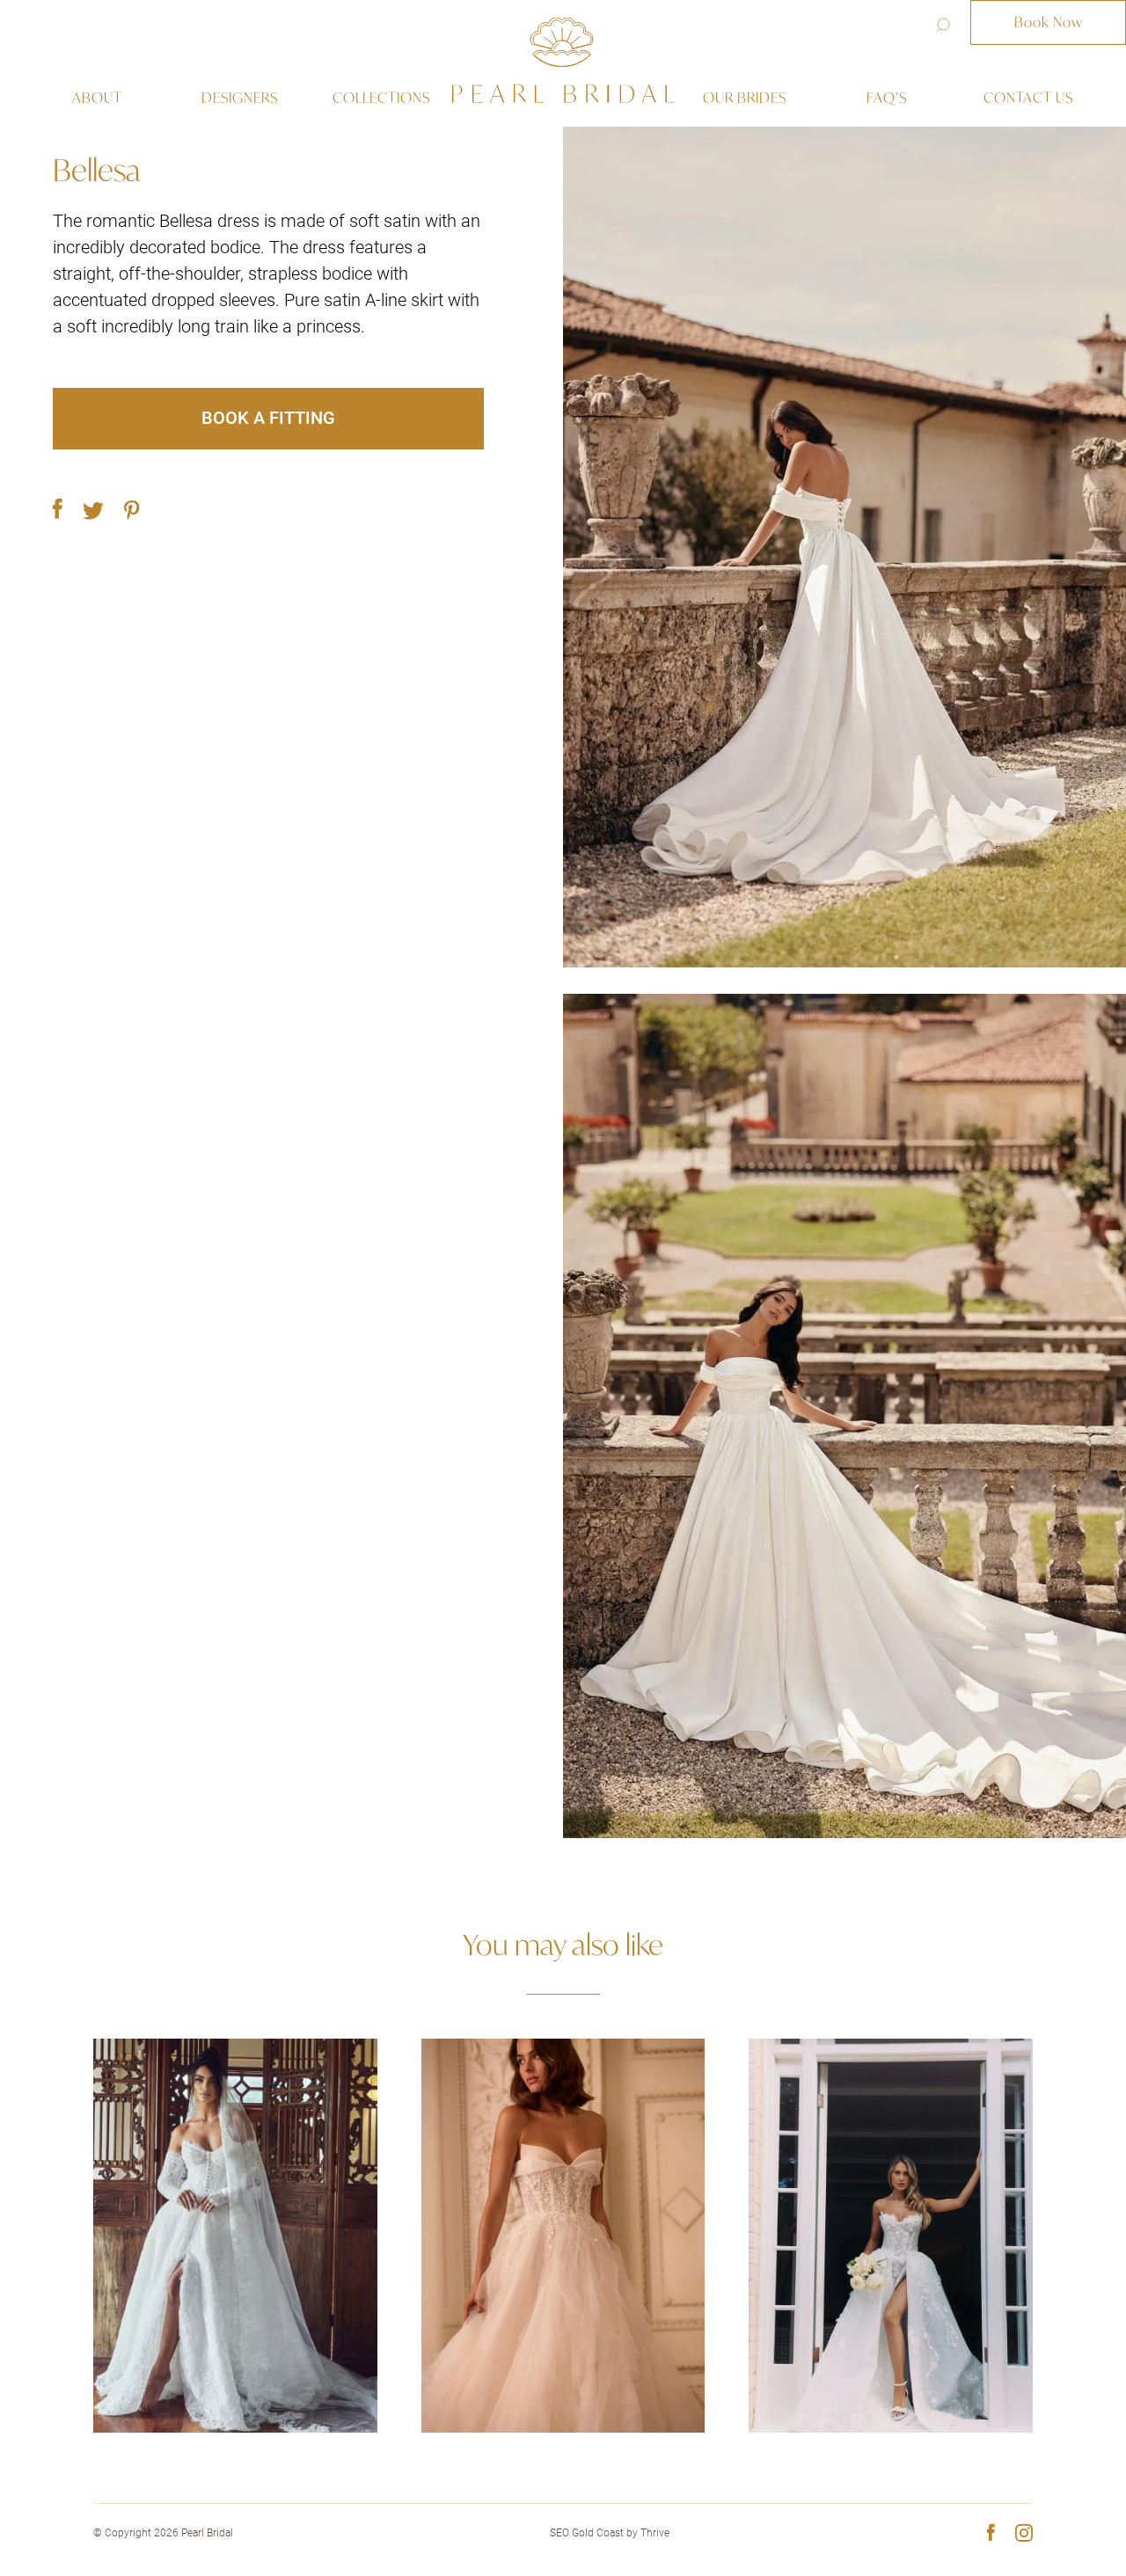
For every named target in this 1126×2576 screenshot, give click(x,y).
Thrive (655, 2533)
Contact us (1028, 98)
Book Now (1049, 22)
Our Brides (745, 98)
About (97, 98)
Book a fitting (268, 418)
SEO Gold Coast (587, 2533)
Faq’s (887, 98)
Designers (240, 98)
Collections (381, 98)
